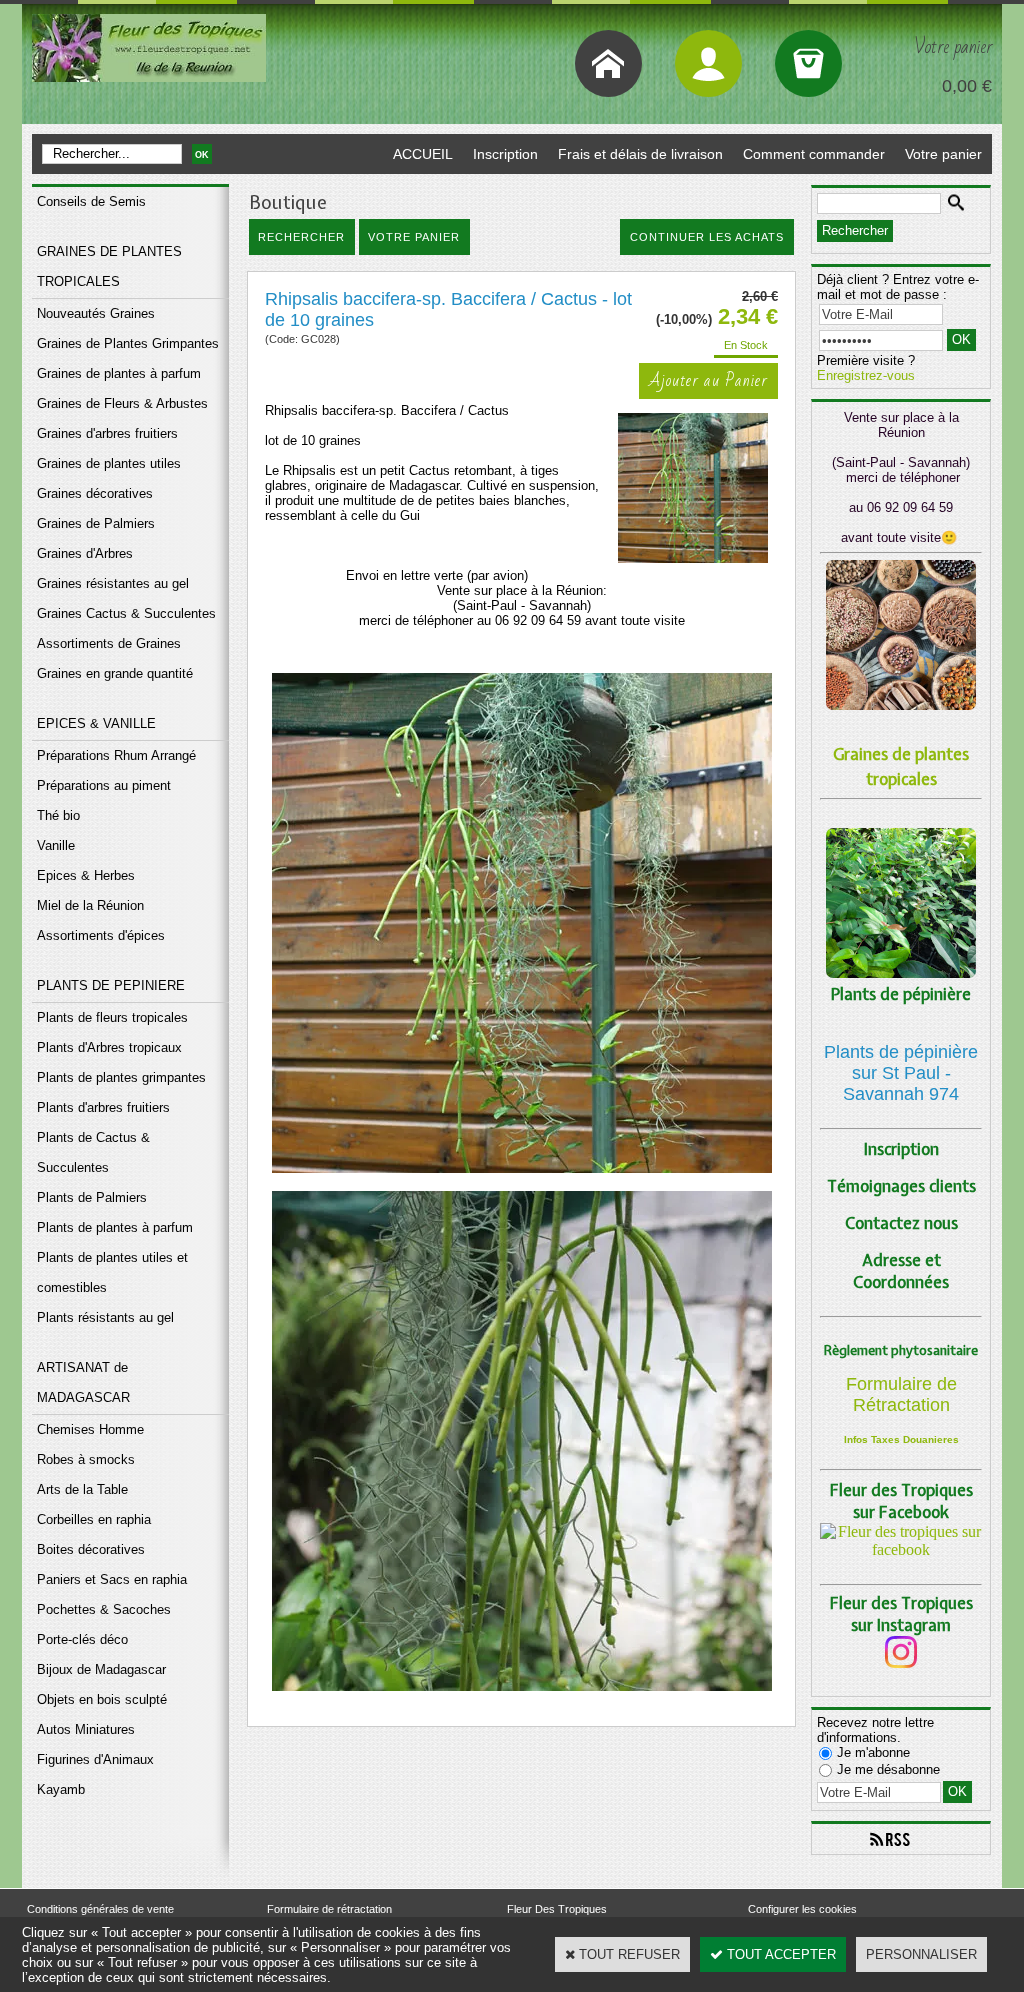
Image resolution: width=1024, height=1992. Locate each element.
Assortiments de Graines (109, 643)
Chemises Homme (90, 1429)
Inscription (505, 154)
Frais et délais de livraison (640, 154)
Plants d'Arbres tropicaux (109, 1047)
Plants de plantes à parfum (115, 1227)
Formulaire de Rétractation (901, 1394)
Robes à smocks (86, 1459)
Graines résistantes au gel (113, 583)
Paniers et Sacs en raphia (112, 1579)
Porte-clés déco (82, 1639)
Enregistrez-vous (866, 375)
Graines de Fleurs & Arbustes (122, 403)
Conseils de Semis (91, 201)
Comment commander (814, 154)
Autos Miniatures (86, 1729)
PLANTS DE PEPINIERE (111, 985)
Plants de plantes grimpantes (121, 1077)
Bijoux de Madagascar (101, 1669)
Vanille (56, 845)
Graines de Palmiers (96, 523)
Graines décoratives (95, 493)
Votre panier (943, 154)
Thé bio (58, 815)
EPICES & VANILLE (96, 723)
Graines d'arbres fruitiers (107, 433)
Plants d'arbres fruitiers (103, 1107)
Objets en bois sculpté (102, 1699)
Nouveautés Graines (96, 313)
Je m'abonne (873, 1752)
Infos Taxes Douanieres (901, 1439)
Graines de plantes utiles (109, 463)
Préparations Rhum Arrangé (116, 755)
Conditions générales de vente (100, 1909)
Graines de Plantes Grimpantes (128, 343)
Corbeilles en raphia (94, 1519)
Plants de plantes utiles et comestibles (112, 1272)
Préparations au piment (104, 785)
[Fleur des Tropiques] (901, 1549)
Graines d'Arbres (85, 553)
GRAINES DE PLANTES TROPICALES (109, 266)
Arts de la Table (82, 1489)
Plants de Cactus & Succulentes (93, 1152)
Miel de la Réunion (90, 905)
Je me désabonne (888, 1769)
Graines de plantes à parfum (119, 373)
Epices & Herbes (86, 875)
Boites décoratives (91, 1549)
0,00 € (967, 86)
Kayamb (61, 1789)
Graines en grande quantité (115, 673)
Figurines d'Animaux (95, 1759)
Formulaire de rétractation (329, 1909)
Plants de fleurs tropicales (112, 1017)
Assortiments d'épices (101, 935)
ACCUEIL (423, 154)
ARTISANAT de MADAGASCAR (83, 1382)
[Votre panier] (808, 63)
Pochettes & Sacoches (104, 1609)
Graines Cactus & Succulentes (126, 613)
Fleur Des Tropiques (557, 1909)
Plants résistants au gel (105, 1317)
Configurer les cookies (802, 1909)
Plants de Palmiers (92, 1197)
